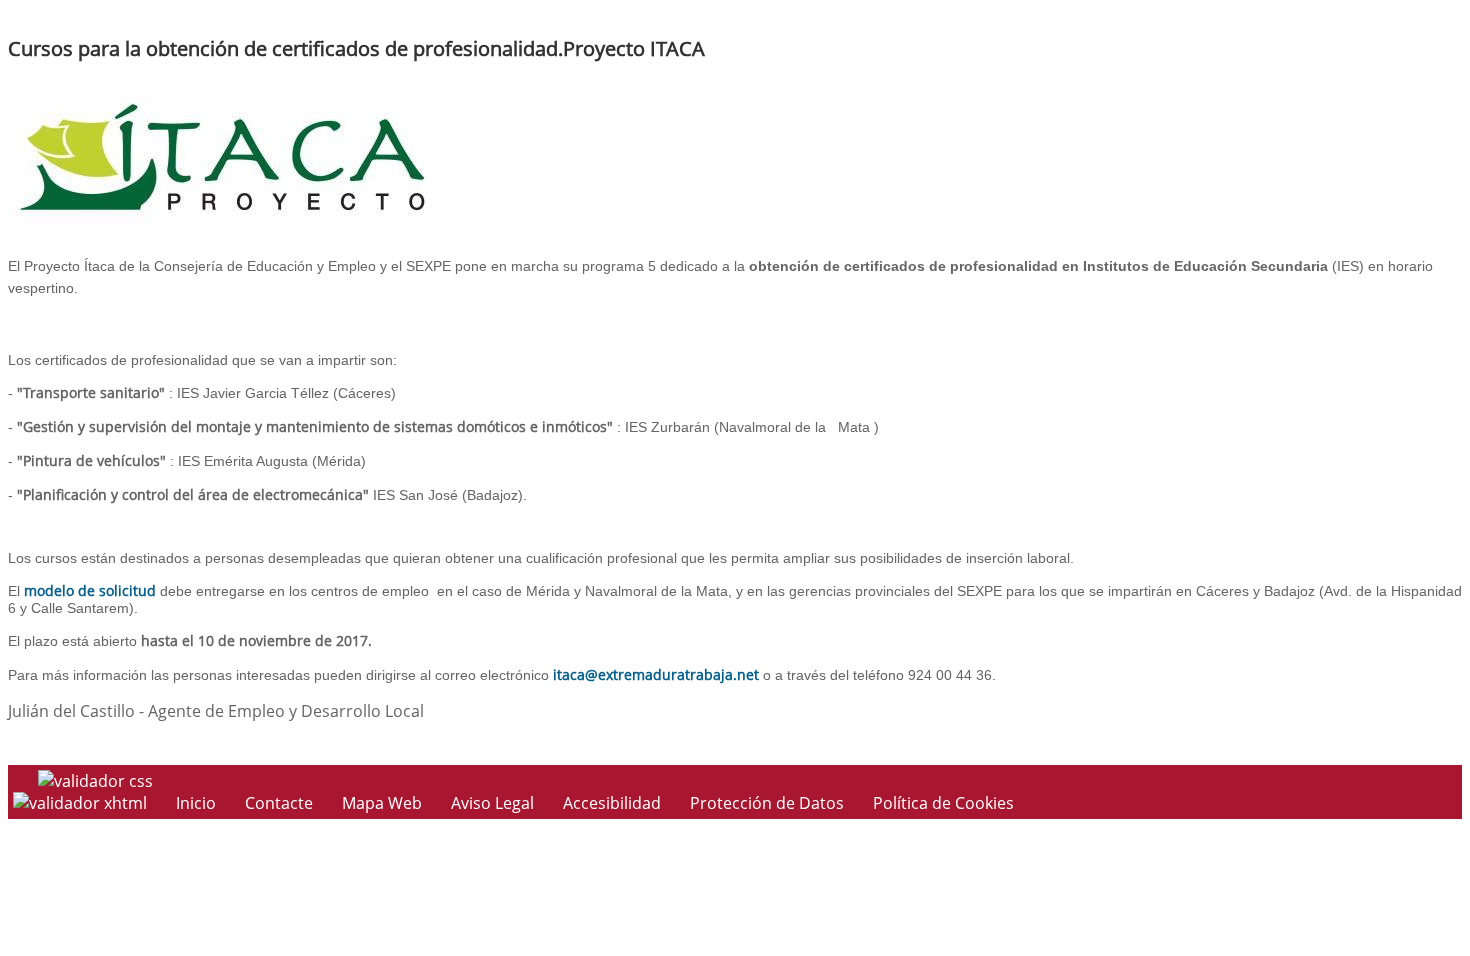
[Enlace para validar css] (95, 781)
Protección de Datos (767, 803)
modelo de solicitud (90, 590)
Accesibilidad (612, 803)
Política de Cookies (943, 803)
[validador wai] (82, 803)
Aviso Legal (492, 803)
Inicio (196, 803)
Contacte (279, 803)
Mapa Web (382, 803)
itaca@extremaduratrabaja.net (656, 674)
